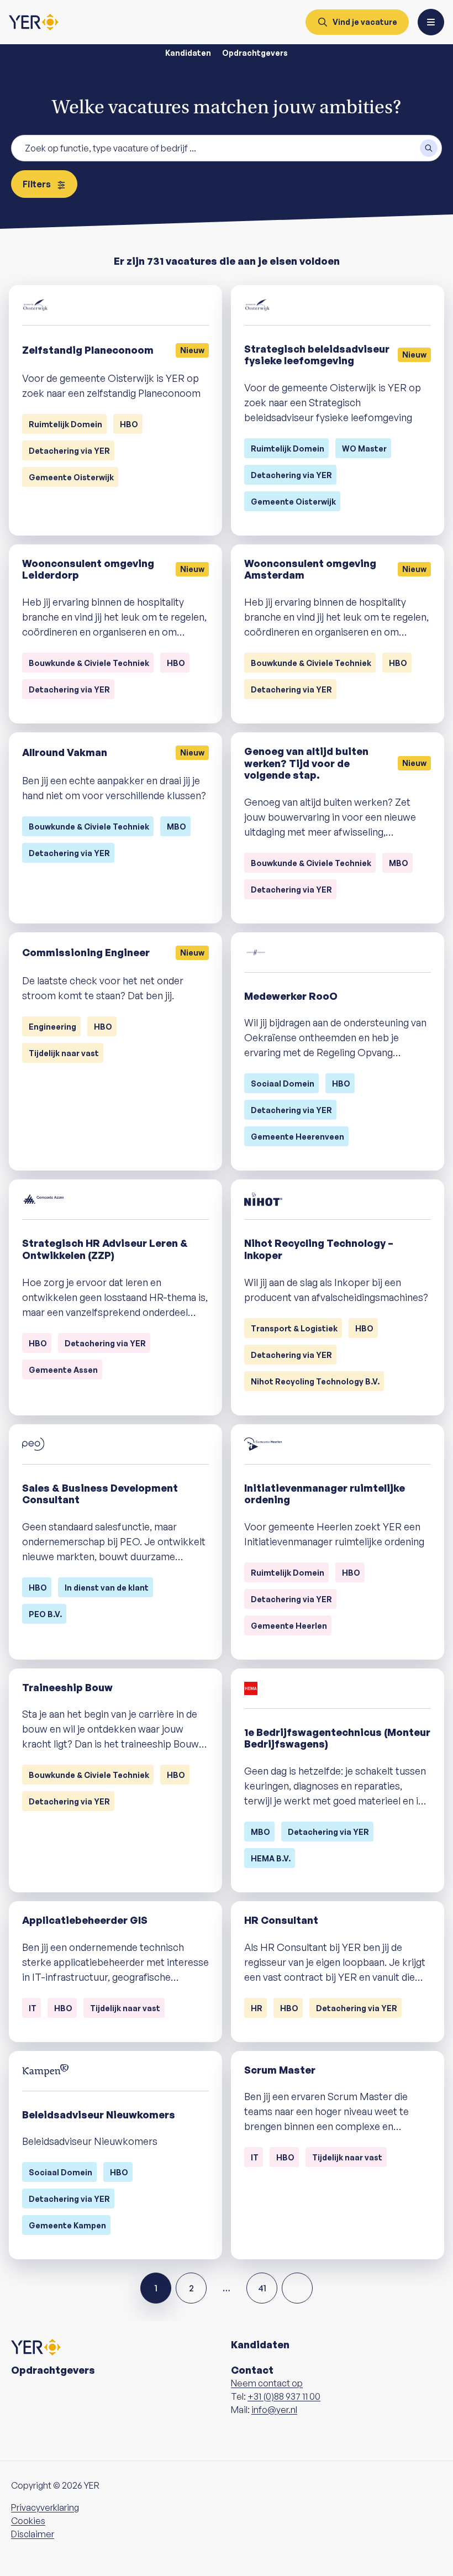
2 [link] (191, 2288)
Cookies (28, 2521)
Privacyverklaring (45, 2507)
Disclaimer (33, 2534)
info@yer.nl (274, 2410)
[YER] (34, 22)
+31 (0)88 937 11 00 (284, 2396)
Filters (38, 184)
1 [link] (156, 2288)
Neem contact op (267, 2383)
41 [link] (262, 2288)
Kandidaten (188, 53)
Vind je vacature (365, 22)
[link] (297, 2288)
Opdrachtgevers (255, 53)
